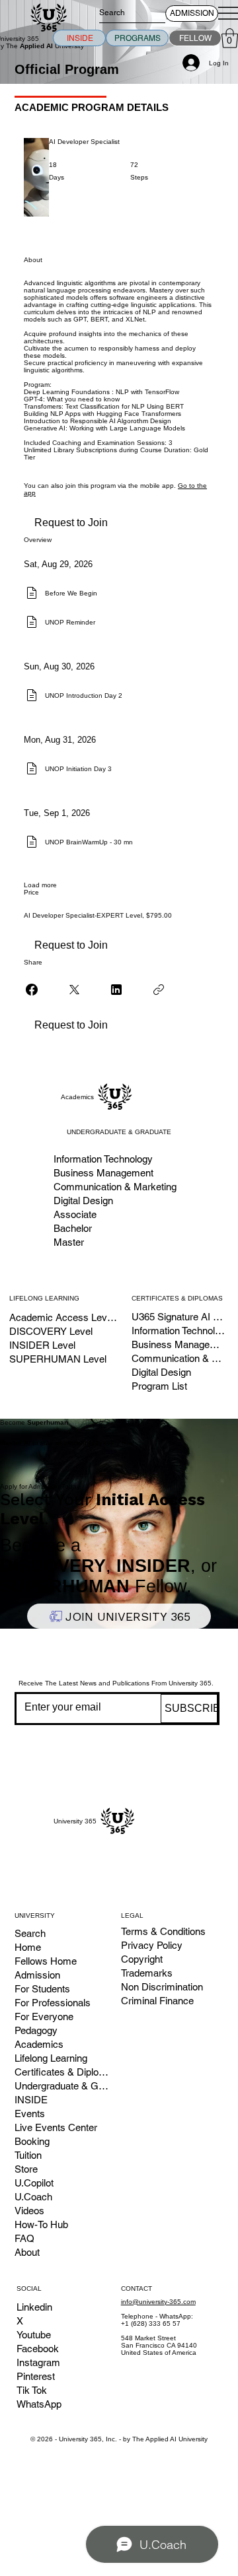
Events (30, 2114)
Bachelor (73, 1228)
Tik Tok (32, 2390)
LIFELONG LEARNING (44, 1298)
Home (28, 1947)
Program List (159, 1386)
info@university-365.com (158, 2302)
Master (69, 1242)
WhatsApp (39, 2404)
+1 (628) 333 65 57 (151, 2323)
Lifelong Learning (51, 2058)
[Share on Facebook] (32, 990)
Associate (75, 1214)
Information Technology (103, 1159)
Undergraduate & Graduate (62, 2086)
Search (30, 1933)
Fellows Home (46, 1961)
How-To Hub (41, 2224)
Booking (32, 2141)
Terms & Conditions (163, 1931)
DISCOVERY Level (51, 1331)
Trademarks (147, 1973)
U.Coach (33, 2197)
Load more (40, 885)
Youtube (34, 2335)
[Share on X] (74, 990)
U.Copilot (34, 2183)
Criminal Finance (157, 2001)
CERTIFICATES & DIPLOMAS (177, 1298)
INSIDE (31, 2100)
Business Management (179, 1344)
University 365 (75, 1821)
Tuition (28, 2155)
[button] (230, 38)
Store (26, 2169)
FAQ (24, 2238)
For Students (42, 1989)
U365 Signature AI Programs (179, 1317)
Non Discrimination (162, 1987)
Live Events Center (56, 2127)
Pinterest (36, 2376)
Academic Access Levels (63, 1317)
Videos (29, 2211)
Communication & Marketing (179, 1358)
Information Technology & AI (179, 1331)
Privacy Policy (152, 1945)
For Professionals (53, 2003)
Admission (37, 1975)
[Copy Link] (159, 990)
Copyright (142, 1959)
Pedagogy (36, 2030)
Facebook (38, 2349)
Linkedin (34, 2307)
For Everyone (44, 2017)
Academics (77, 1097)
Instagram (38, 2362)
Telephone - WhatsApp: (157, 2316)
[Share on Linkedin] (116, 990)
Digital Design (161, 1372)
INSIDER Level (42, 1345)
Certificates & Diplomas (62, 2072)
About (27, 2252)
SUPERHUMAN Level (58, 1359)
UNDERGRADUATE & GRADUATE (119, 1132)
